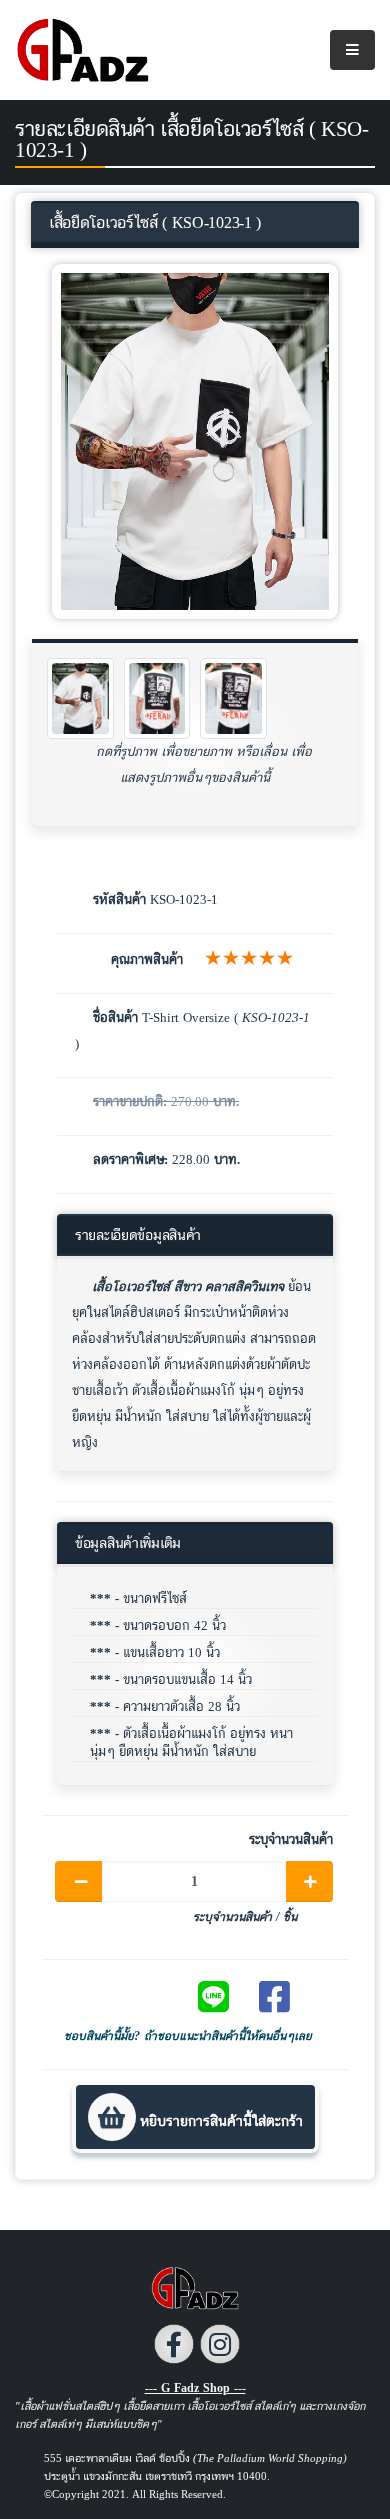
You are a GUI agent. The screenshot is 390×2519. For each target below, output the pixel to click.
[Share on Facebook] (283, 1996)
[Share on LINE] (222, 1996)
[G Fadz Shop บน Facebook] (174, 2344)
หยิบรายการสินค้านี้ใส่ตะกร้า (219, 2120)
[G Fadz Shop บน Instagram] (220, 2344)
